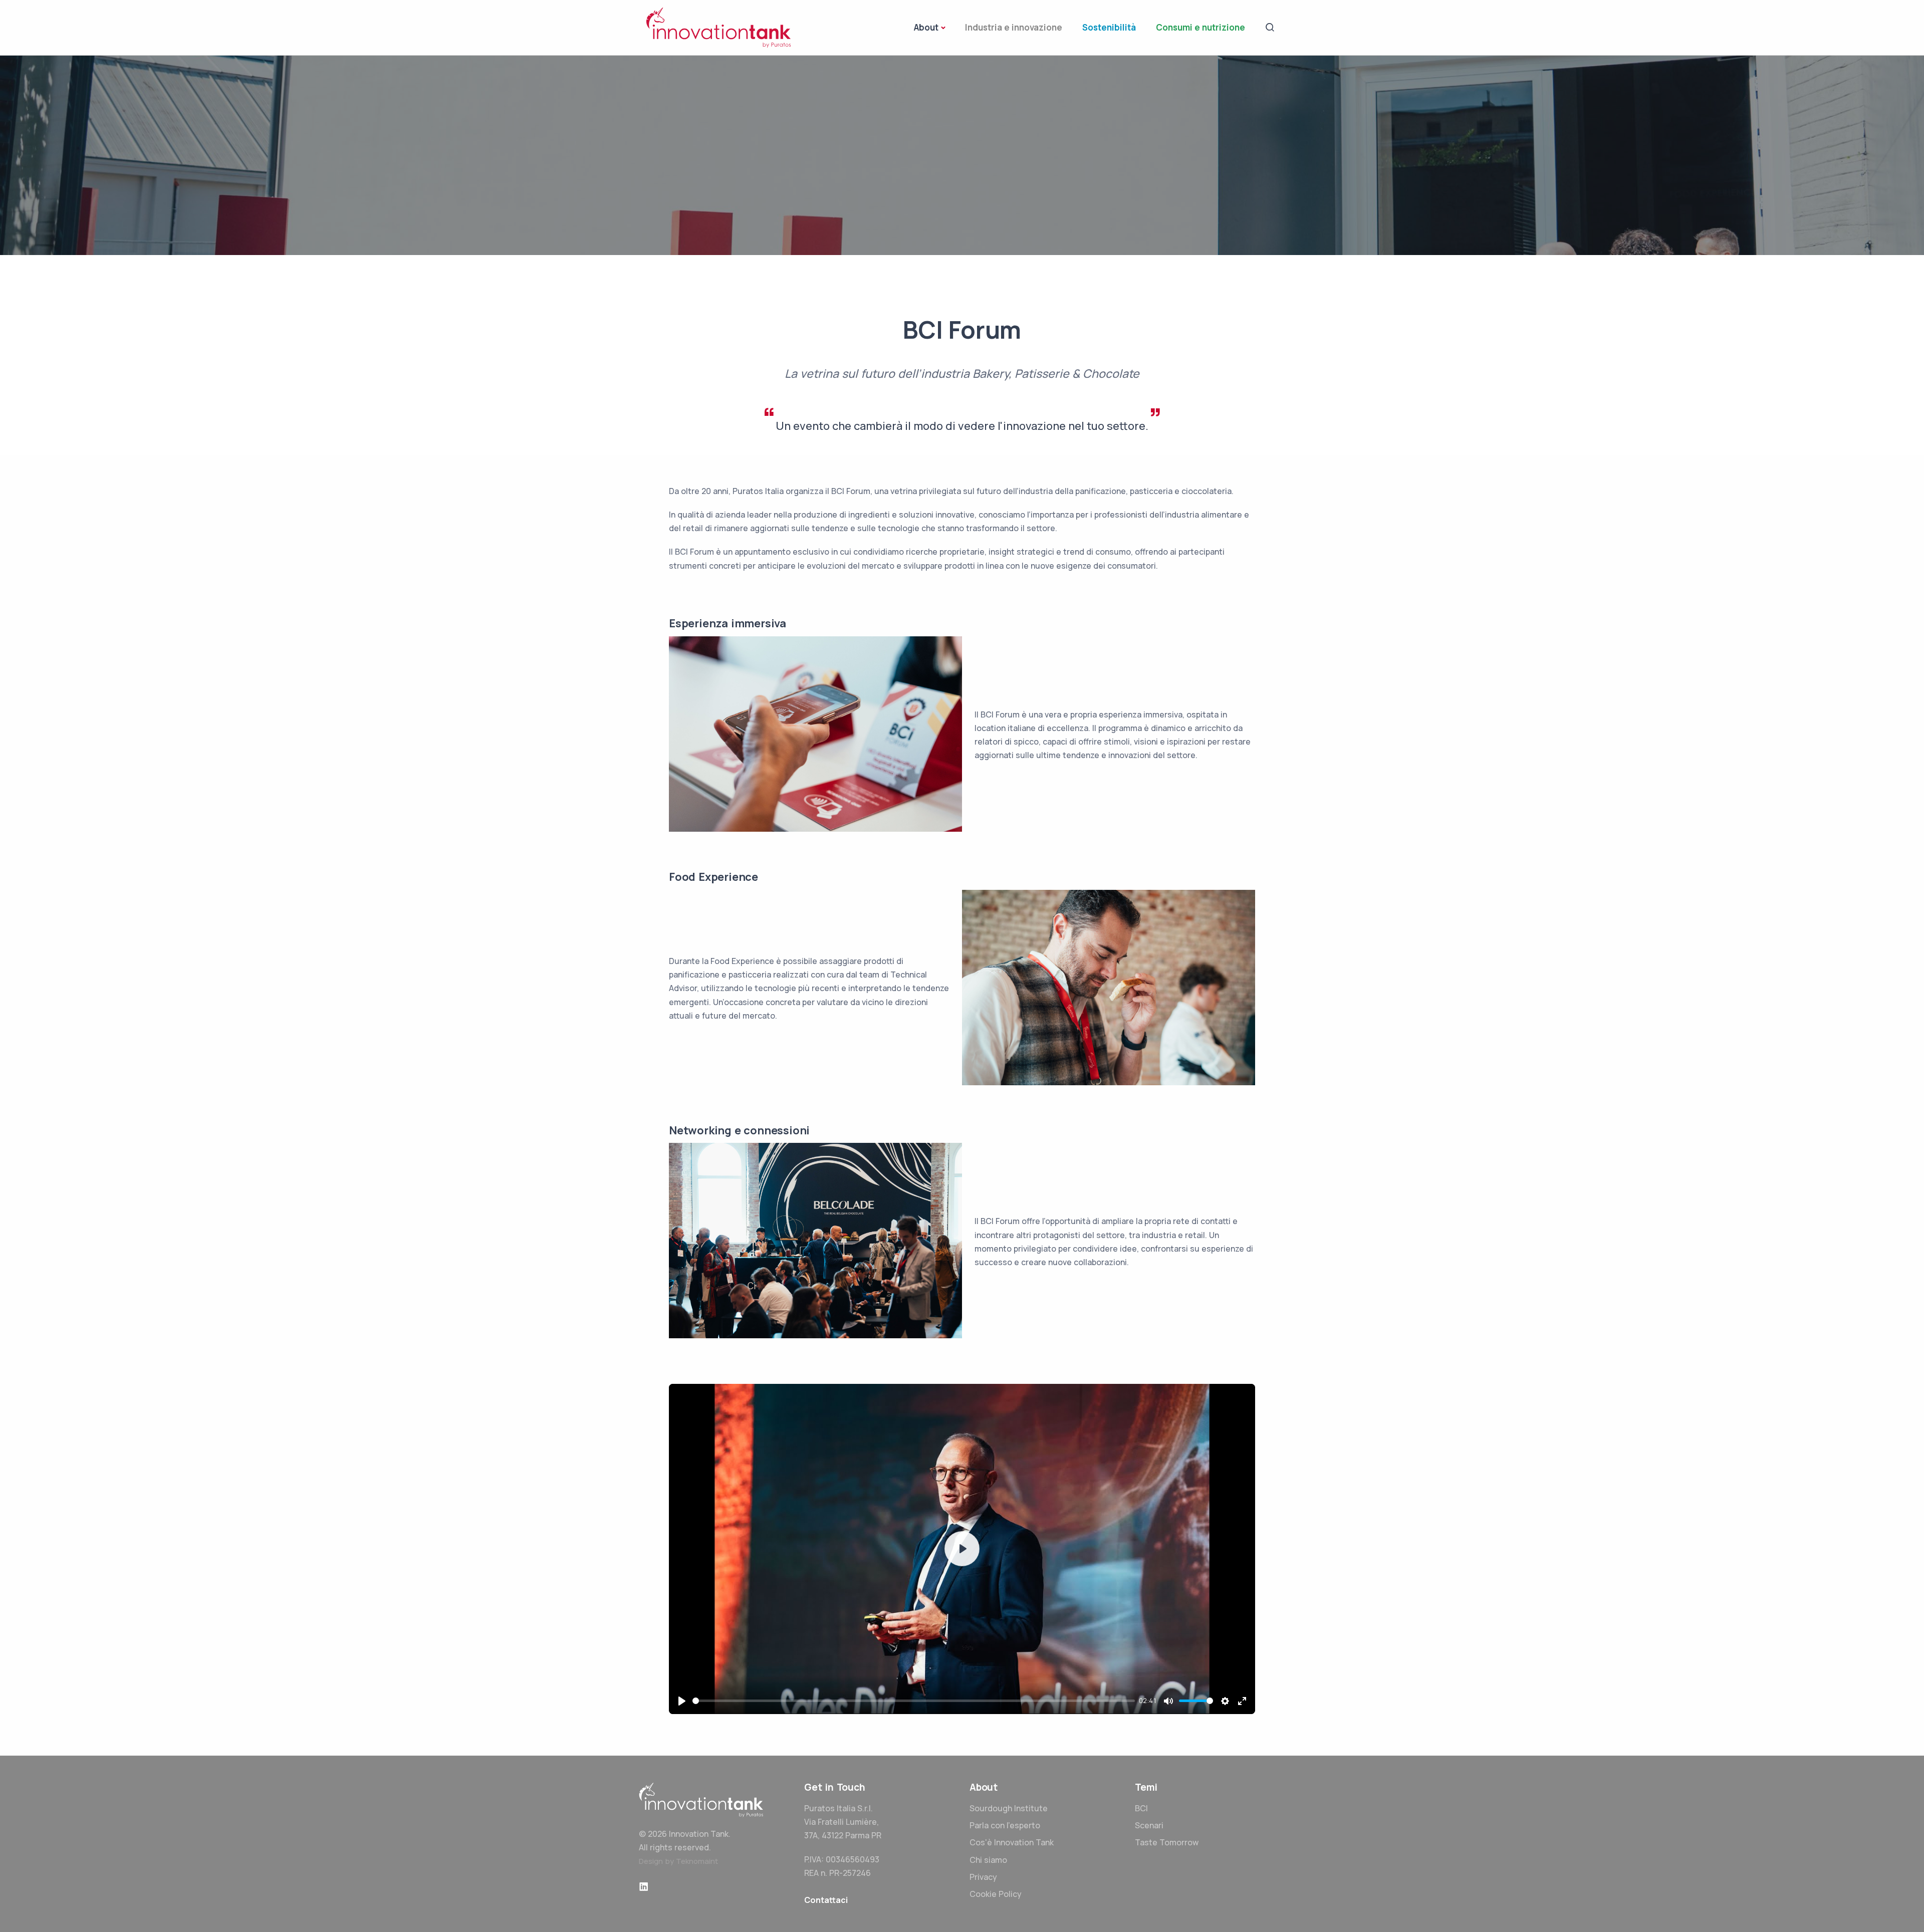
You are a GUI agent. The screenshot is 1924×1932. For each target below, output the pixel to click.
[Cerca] (1270, 27)
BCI (1141, 1808)
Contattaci (826, 1900)
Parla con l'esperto (1005, 1825)
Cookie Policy (996, 1894)
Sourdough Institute (1009, 1808)
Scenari (1149, 1825)
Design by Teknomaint (678, 1861)
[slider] (914, 1701)
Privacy (983, 1877)
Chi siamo (988, 1860)
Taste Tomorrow (1167, 1842)
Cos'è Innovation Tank (1012, 1842)
